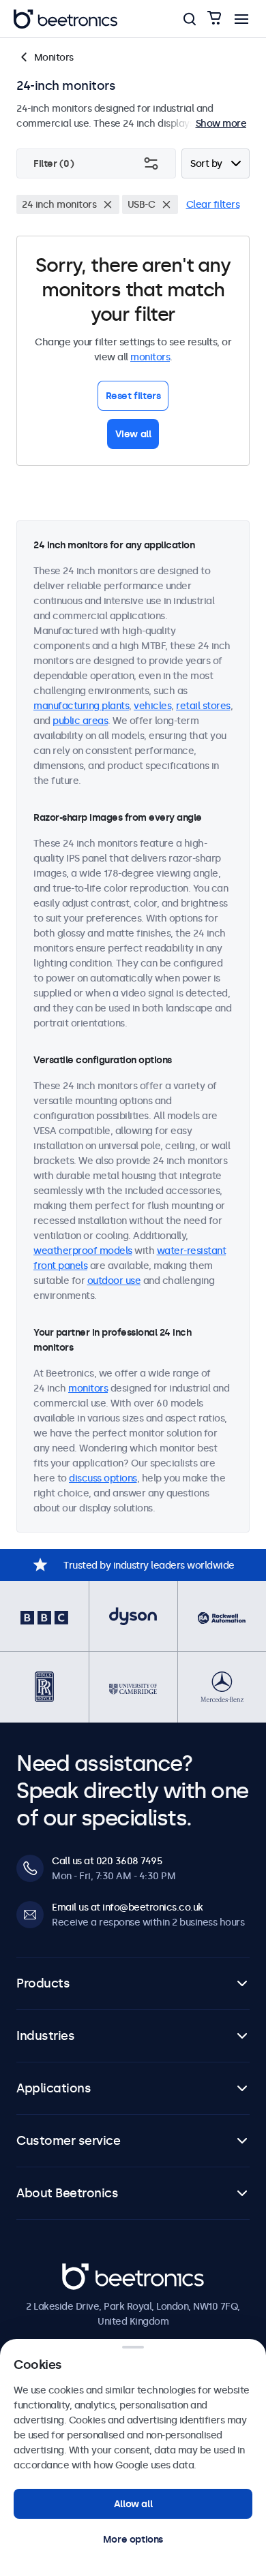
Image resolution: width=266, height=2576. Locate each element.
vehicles (152, 706)
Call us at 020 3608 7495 (107, 1861)
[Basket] (214, 19)
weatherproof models (83, 1251)
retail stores (203, 706)
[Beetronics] (65, 19)
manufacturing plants (81, 706)
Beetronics (86, 2271)
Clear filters (213, 204)
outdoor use (114, 1281)
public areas (80, 721)
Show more (221, 123)
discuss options (103, 1478)
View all (133, 434)
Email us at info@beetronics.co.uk (128, 1907)
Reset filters (133, 396)
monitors (150, 357)
